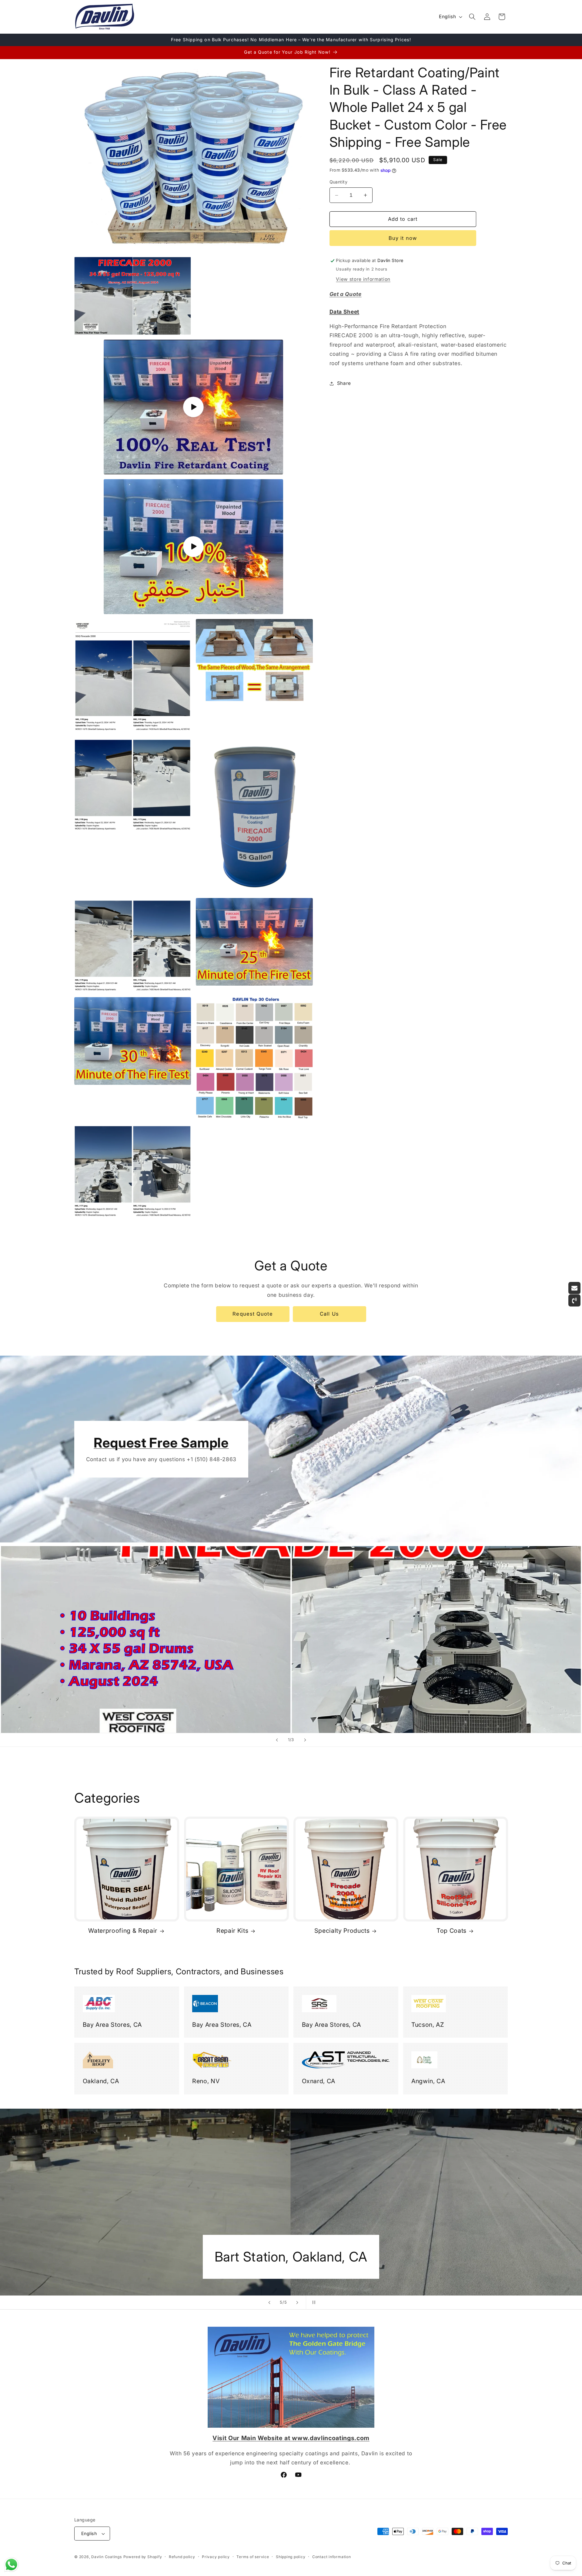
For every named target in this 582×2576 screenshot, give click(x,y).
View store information (363, 279)
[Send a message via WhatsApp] (11, 2565)
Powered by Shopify (143, 2557)
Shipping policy (291, 2557)
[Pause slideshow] (313, 2302)
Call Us (329, 1314)
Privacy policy (216, 2557)
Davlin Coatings (107, 2557)
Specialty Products (342, 1931)
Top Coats (452, 1931)
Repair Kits (232, 1931)
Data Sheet (345, 312)
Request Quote (253, 1314)
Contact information (332, 2557)
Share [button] (344, 383)
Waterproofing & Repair (123, 1931)
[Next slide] (305, 1740)
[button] (472, 17)
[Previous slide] (277, 1740)
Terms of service (253, 2557)
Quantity (339, 182)
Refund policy (182, 2557)
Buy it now (403, 238)
